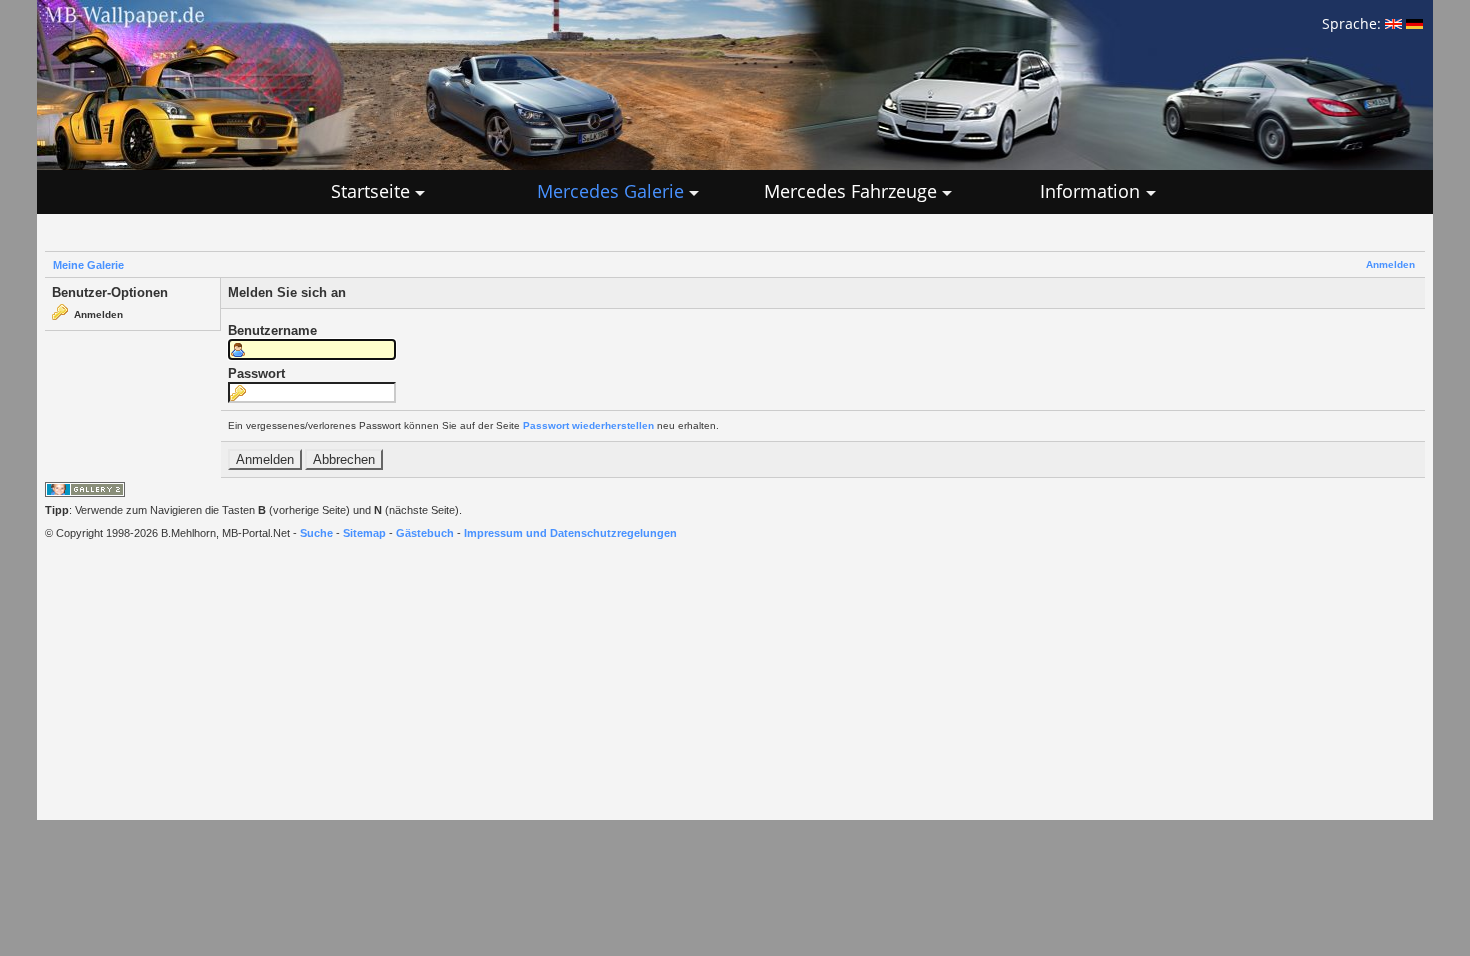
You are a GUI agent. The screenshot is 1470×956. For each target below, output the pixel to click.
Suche (316, 533)
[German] (1414, 23)
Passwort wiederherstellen (588, 425)
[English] (1393, 23)
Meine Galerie (88, 265)
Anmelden (1390, 264)
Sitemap (364, 533)
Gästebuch (425, 533)
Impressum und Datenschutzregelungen (570, 533)
